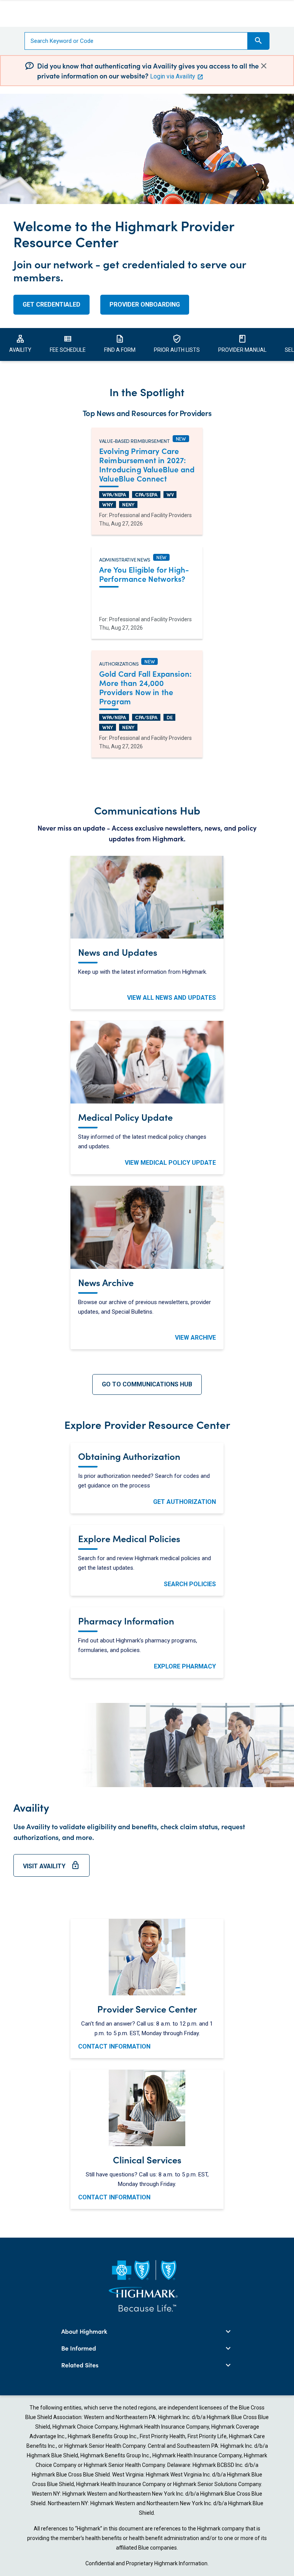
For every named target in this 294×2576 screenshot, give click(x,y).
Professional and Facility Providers (150, 515)
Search (258, 41)
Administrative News (125, 558)
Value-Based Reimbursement (134, 440)
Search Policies (190, 1584)
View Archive (195, 1338)
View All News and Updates (171, 998)
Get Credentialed (51, 304)
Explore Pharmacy (185, 1666)
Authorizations (119, 663)
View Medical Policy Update (170, 1163)
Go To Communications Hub (147, 1384)
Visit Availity (51, 1869)
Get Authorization (185, 1502)
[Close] (264, 66)
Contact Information (114, 2046)
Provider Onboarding (145, 304)
